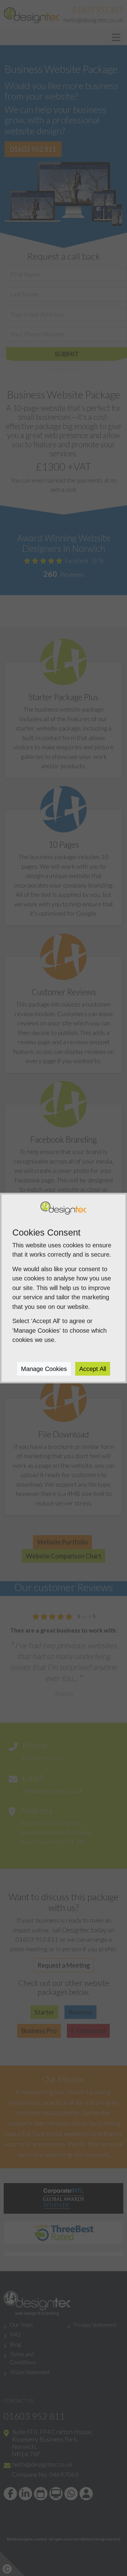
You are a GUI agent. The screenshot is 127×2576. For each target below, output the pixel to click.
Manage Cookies (44, 1369)
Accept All (93, 1369)
